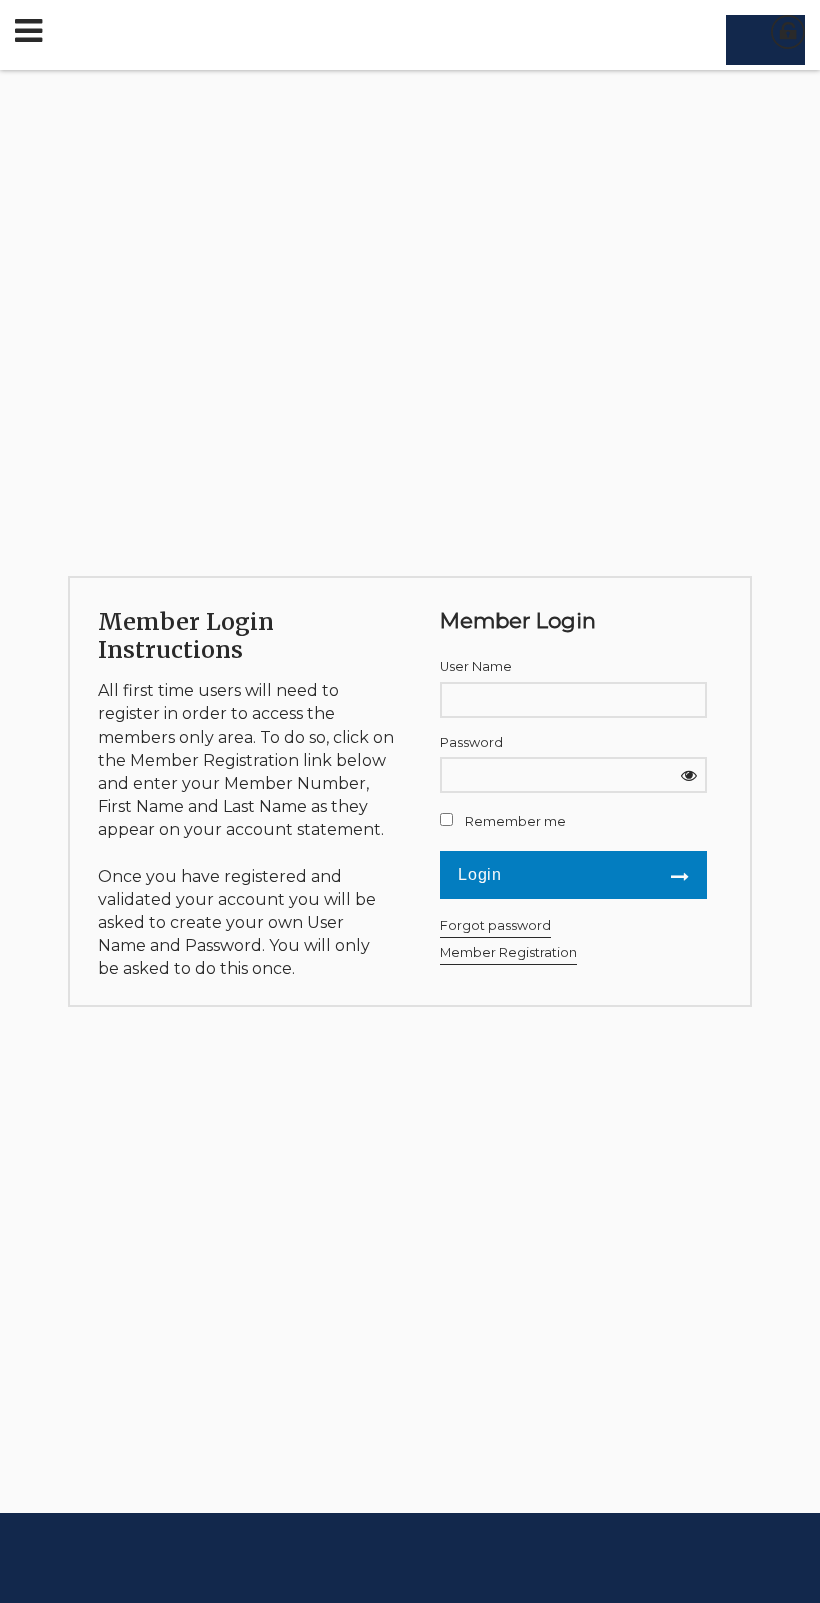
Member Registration (508, 952)
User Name (476, 666)
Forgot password (495, 925)
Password (471, 742)
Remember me (515, 821)
